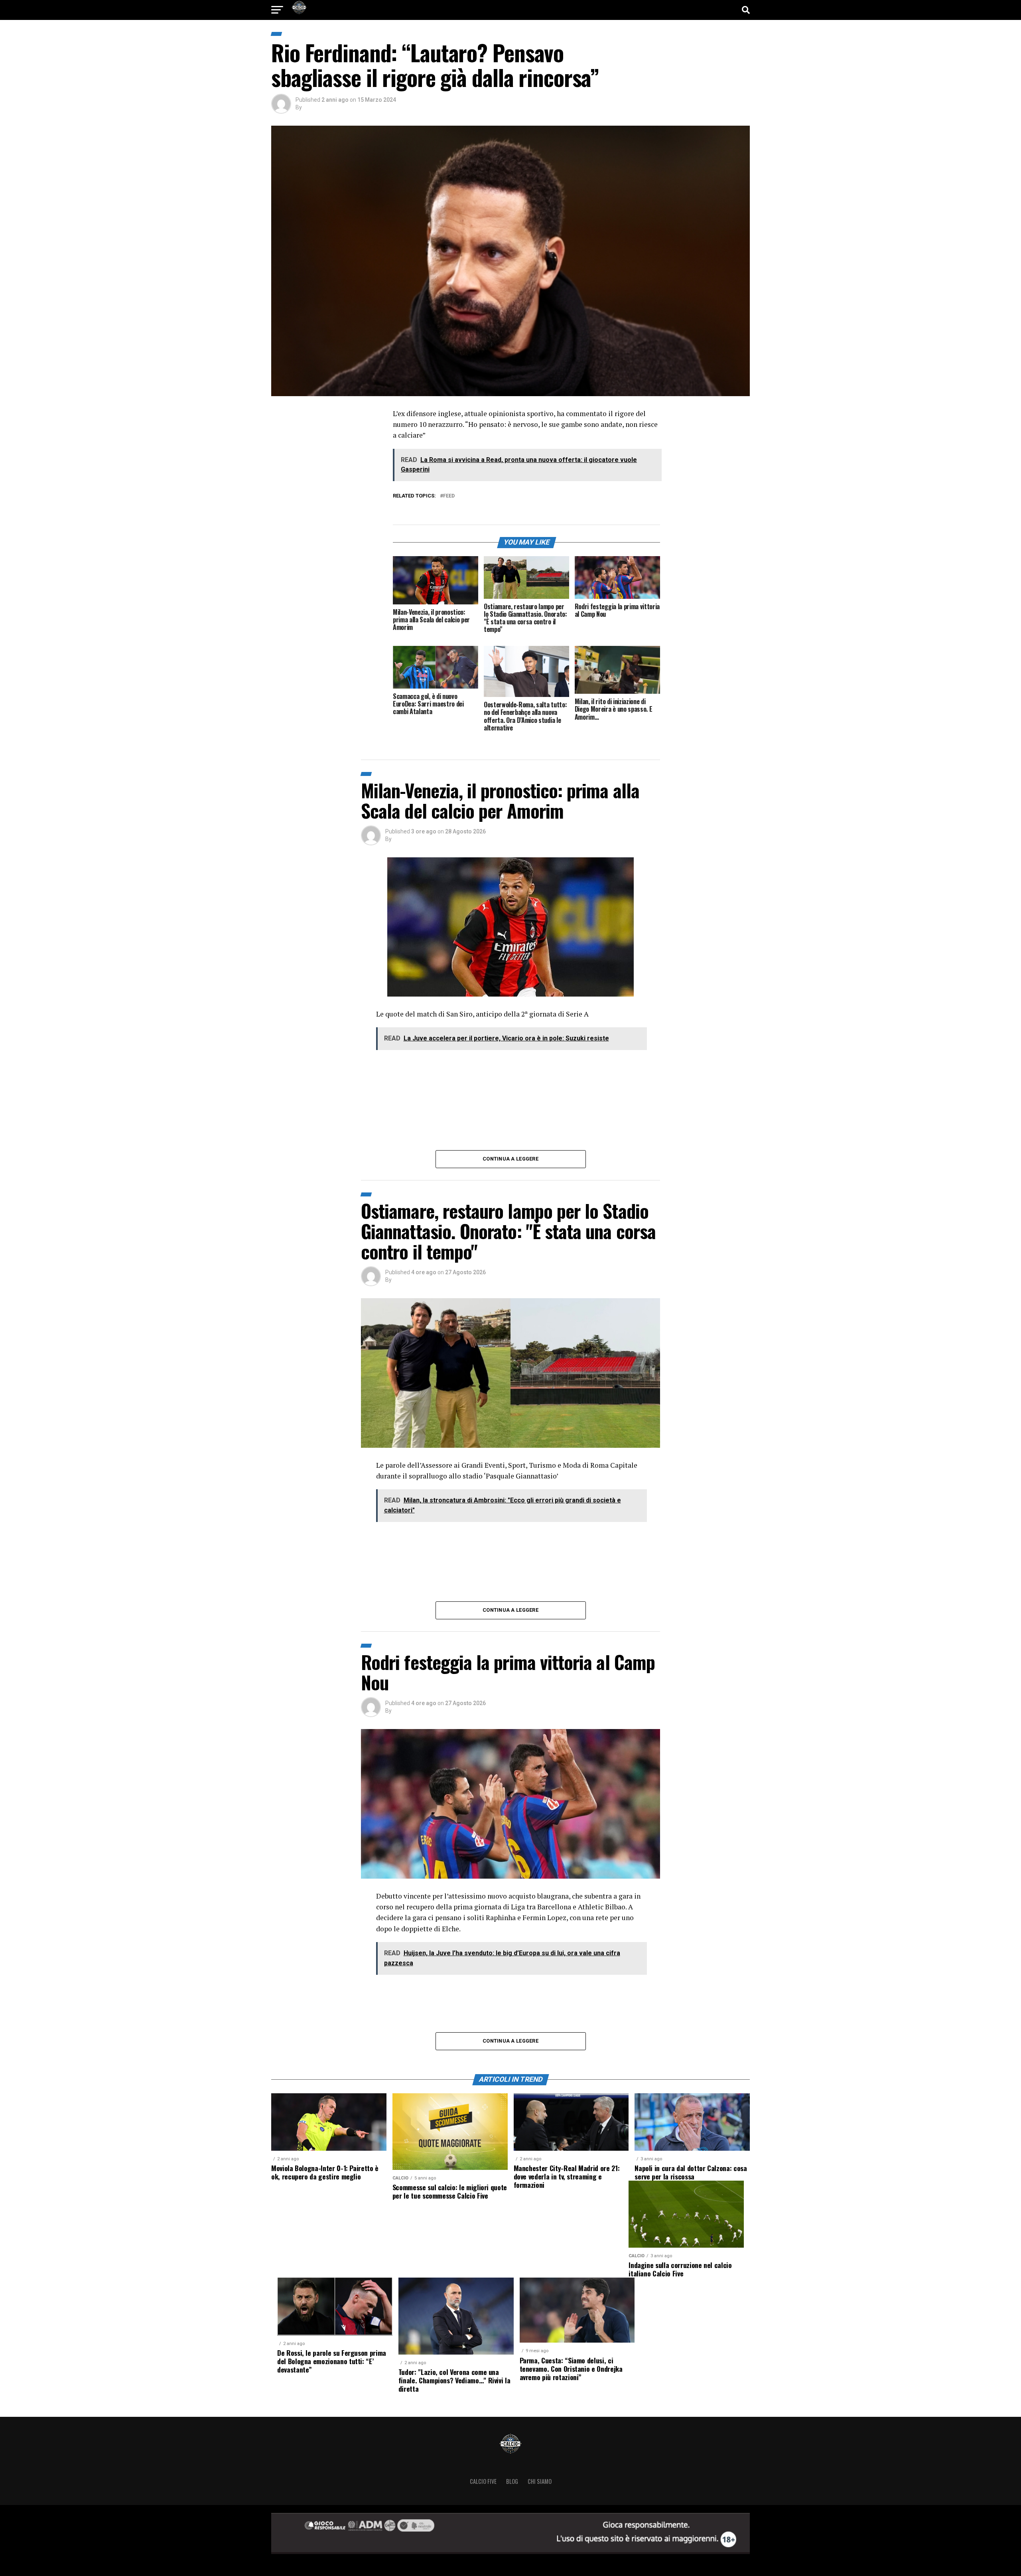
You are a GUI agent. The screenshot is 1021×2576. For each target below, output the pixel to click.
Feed (449, 496)
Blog (512, 2481)
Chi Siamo (540, 2481)
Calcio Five (483, 2481)
